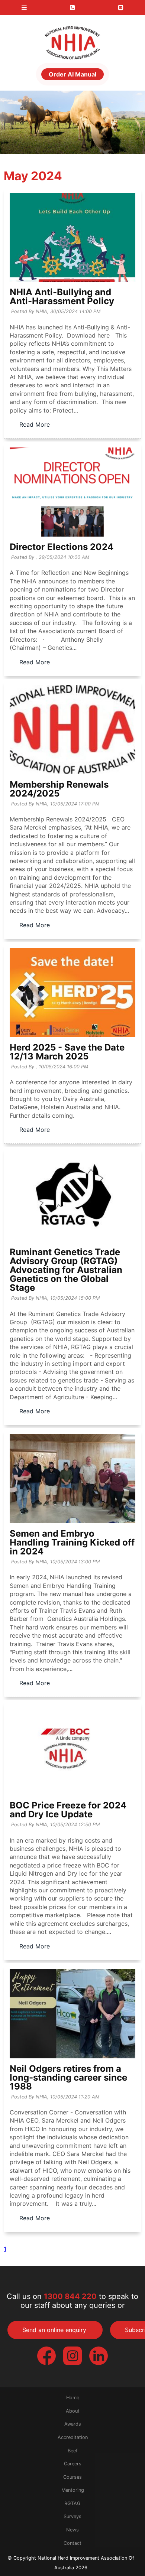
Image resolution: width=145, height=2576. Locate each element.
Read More (35, 424)
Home (73, 2398)
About (73, 2411)
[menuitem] (72, 2398)
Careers (73, 2464)
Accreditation (73, 2437)
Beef (73, 2451)
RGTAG (72, 2503)
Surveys (72, 2516)
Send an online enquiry (54, 2330)
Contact (72, 2543)
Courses (72, 2477)
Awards (73, 2424)
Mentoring (73, 2490)
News (72, 2530)
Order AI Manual (72, 74)
